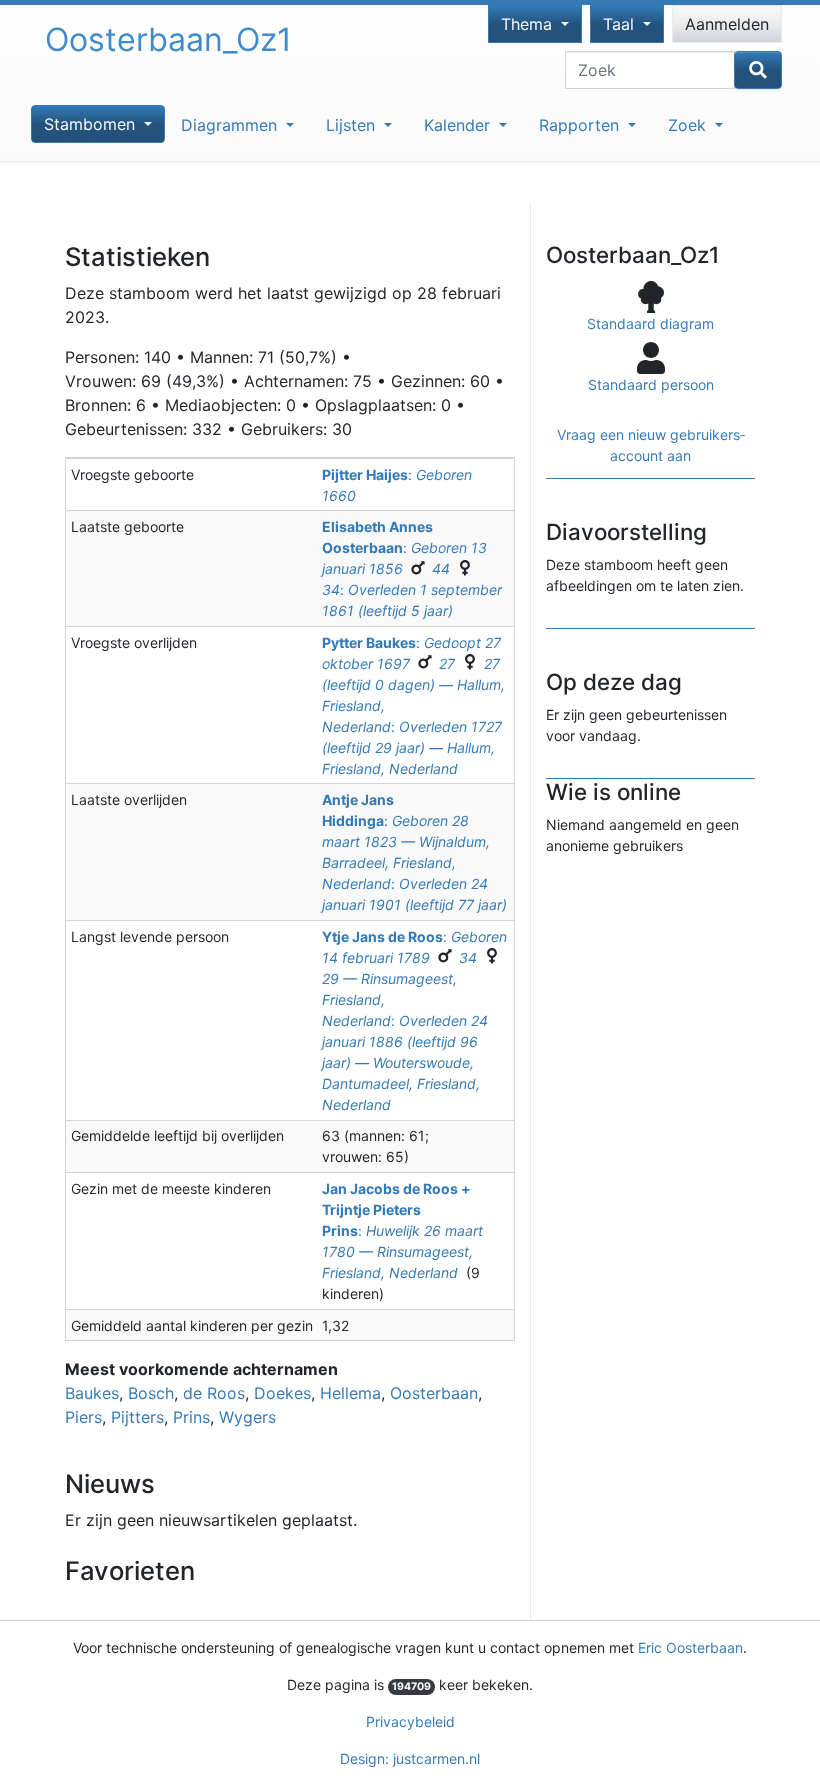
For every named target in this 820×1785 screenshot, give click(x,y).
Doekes (282, 1393)
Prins (191, 1417)
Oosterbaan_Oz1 (168, 39)
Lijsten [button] (353, 125)
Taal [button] (621, 24)
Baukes (92, 1393)
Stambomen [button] (92, 124)
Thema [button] (529, 24)
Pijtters (137, 1417)
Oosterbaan (434, 1393)
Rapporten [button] (581, 125)
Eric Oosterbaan (690, 1647)
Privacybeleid (410, 1721)
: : (412, 568)
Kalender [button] (459, 125)
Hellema (350, 1393)
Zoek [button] (689, 125)
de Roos (214, 1393)
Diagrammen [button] (231, 125)
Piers (83, 1417)
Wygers (247, 1417)
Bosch (151, 1393)
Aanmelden (727, 24)
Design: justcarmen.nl (410, 1758)
